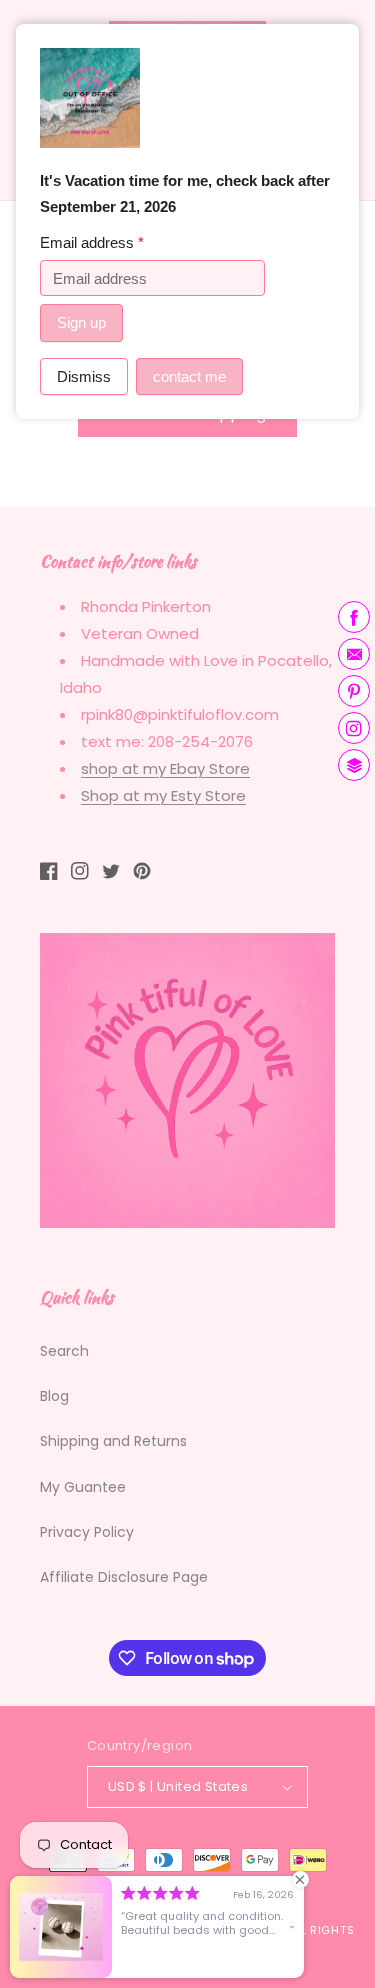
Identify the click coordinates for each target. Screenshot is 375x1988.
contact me (189, 376)
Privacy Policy (87, 1532)
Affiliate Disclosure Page (124, 1577)
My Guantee (83, 1487)
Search (64, 1351)
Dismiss (84, 376)
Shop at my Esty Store (163, 795)
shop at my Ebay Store (165, 768)
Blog (54, 1396)
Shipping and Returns (113, 1441)
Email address (92, 242)
